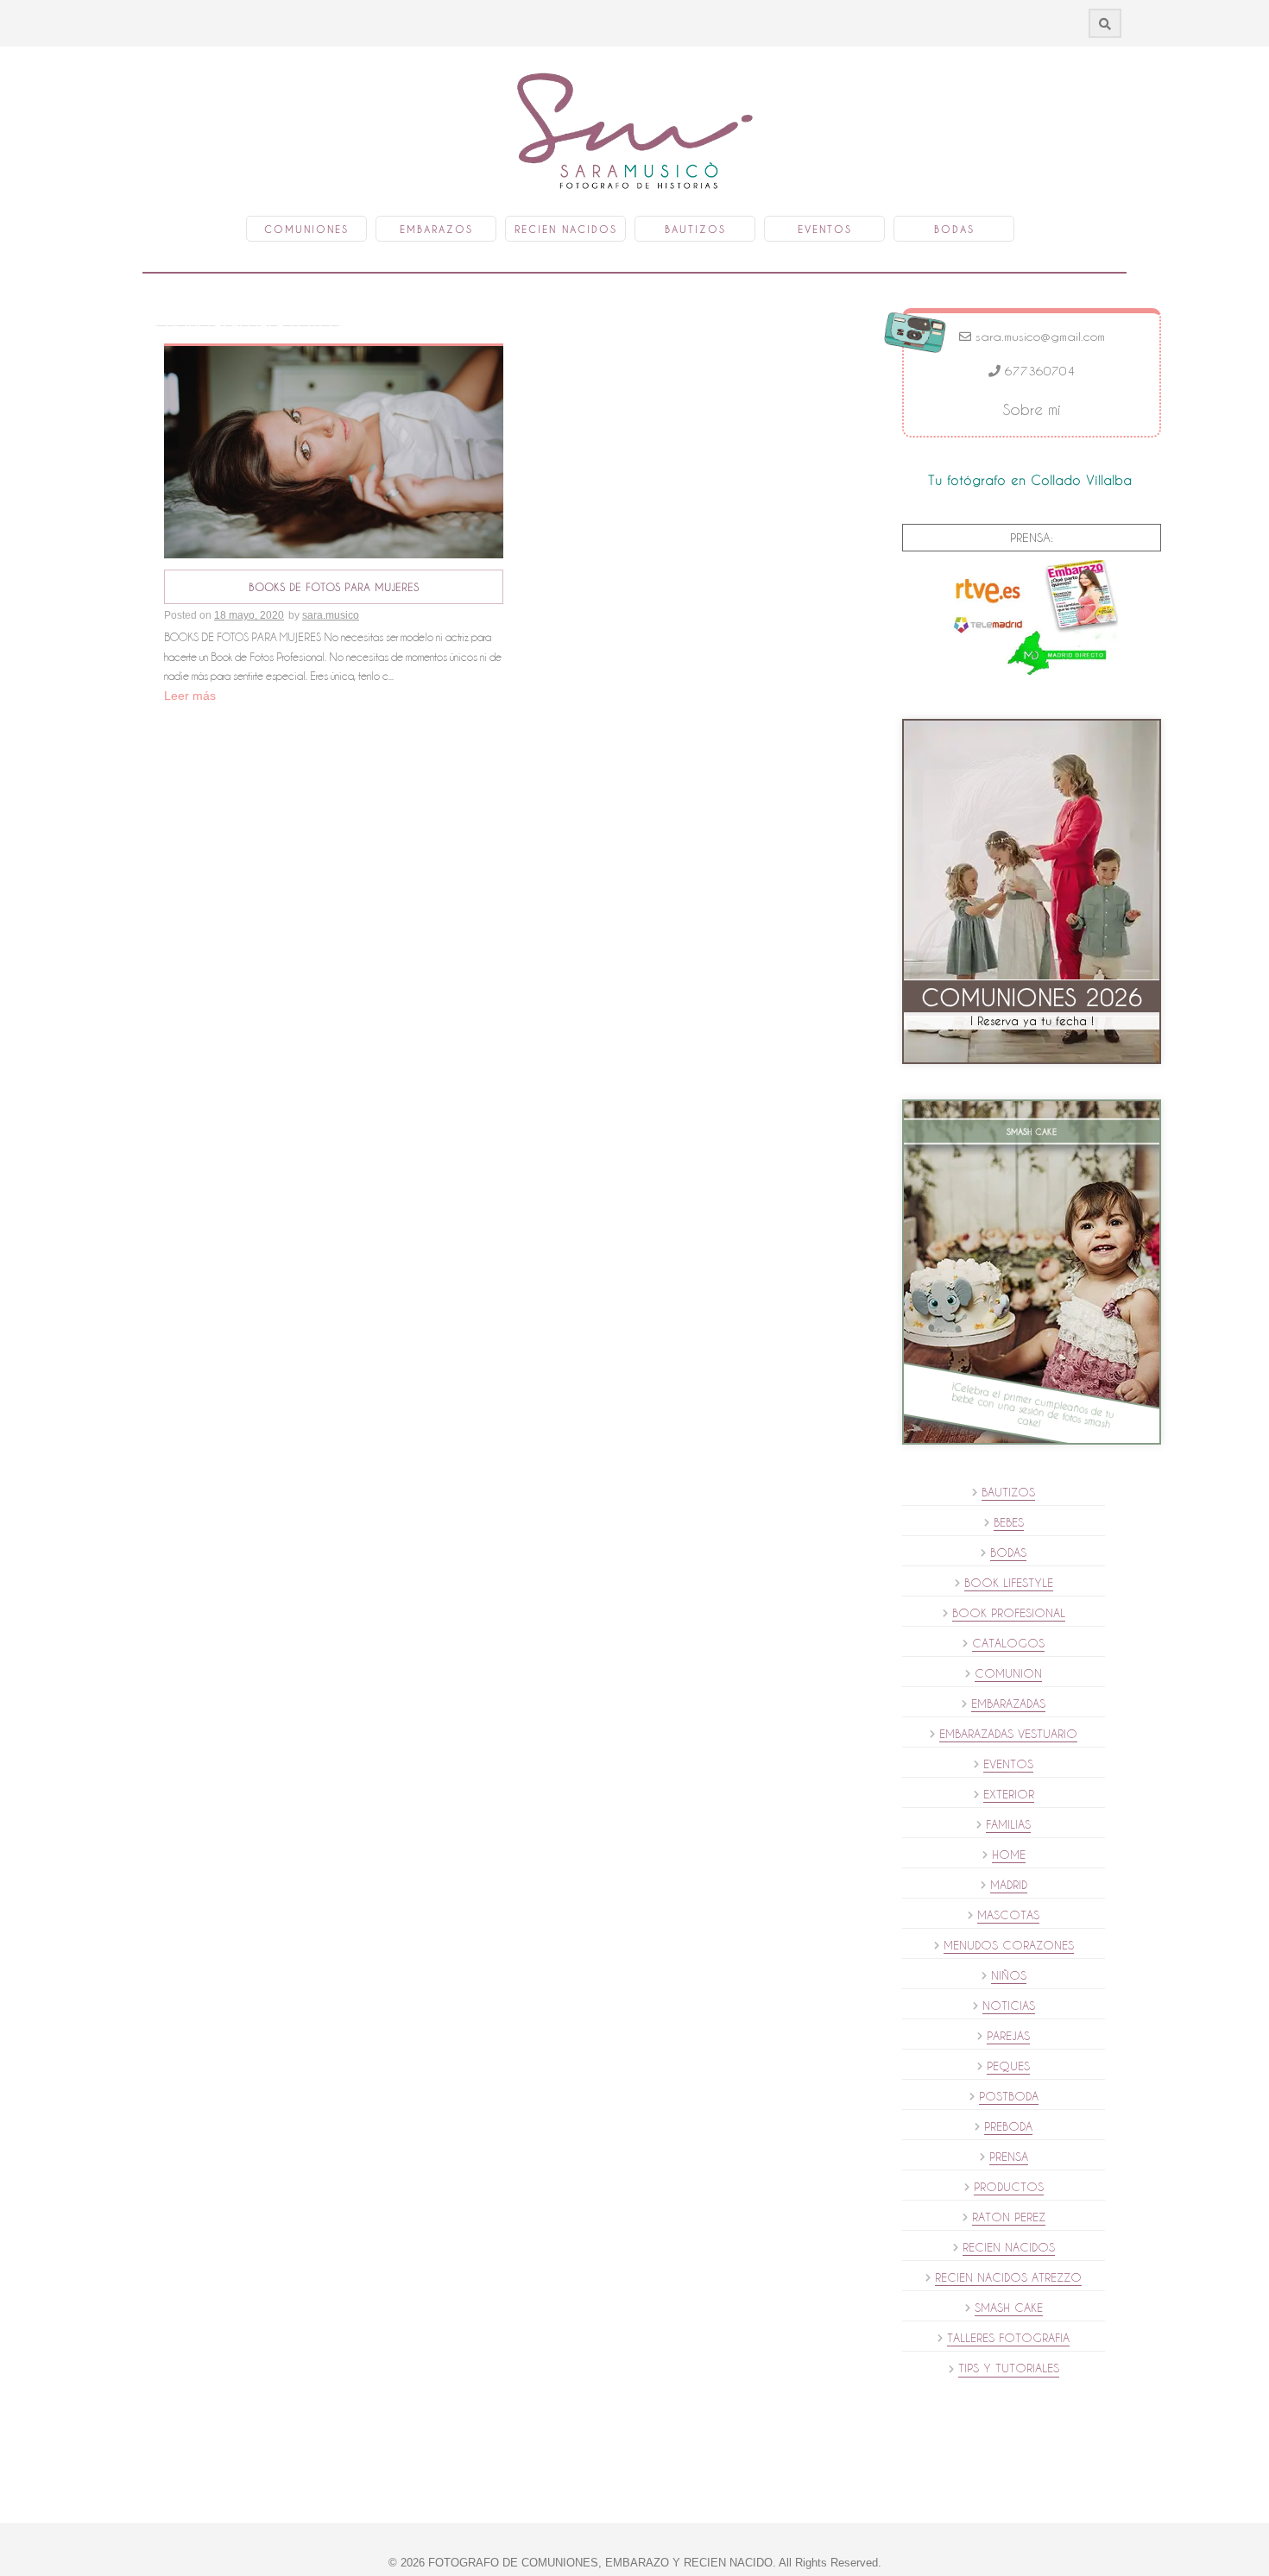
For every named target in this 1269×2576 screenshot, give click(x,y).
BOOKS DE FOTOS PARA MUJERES (334, 587)
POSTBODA (1009, 2096)
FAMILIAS (1008, 1824)
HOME (1009, 1855)
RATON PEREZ (1009, 2217)
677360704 (1038, 371)
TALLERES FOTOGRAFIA (1008, 2338)
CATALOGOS (1008, 1643)
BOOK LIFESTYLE (1009, 1583)
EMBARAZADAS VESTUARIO (1008, 1734)
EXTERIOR (1009, 1794)
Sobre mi (1032, 409)
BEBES (1009, 1522)
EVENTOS (1008, 1764)
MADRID (1009, 1885)
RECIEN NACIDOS (1009, 2247)
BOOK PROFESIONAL (1009, 1613)
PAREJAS (1008, 2036)
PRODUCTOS (1009, 2187)
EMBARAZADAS (1008, 1704)
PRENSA (1009, 2157)
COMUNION (1008, 1673)
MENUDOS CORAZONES (1009, 1945)
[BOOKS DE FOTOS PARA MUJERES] (334, 451)
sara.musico (331, 615)
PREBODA (1008, 2126)
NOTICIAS (1009, 2006)
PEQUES (1008, 2066)
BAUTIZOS (1008, 1492)
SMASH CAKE (1009, 2308)
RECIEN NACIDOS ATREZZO (1008, 2277)
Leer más (190, 696)
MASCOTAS (1008, 1915)
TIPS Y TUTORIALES (1009, 2368)
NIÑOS (1009, 1975)
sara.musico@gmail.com (1038, 337)
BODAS (1008, 1553)
